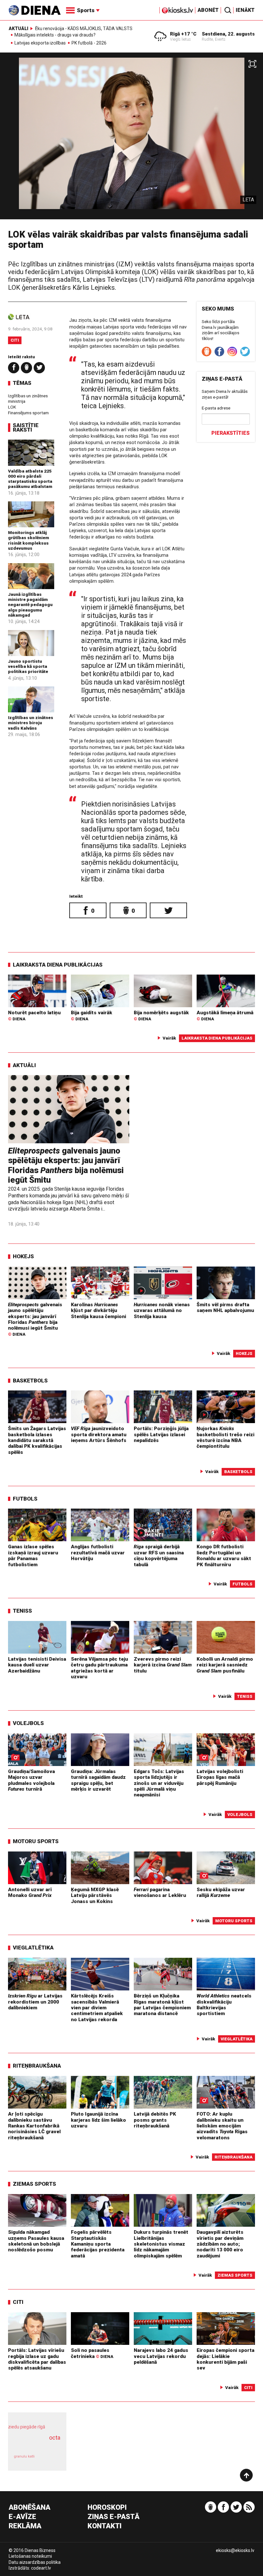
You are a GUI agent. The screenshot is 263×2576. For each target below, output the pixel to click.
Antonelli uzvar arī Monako (30, 1892)
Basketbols (30, 1381)
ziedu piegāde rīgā (27, 2427)
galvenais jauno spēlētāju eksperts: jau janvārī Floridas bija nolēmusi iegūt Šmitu (66, 1165)
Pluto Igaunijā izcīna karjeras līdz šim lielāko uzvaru (98, 2120)
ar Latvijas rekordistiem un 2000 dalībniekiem (35, 2002)
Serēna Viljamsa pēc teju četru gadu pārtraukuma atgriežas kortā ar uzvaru (99, 1668)
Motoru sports (36, 1841)
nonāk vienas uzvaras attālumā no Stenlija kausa (162, 1311)
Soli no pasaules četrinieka (92, 2353)
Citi (15, 340)
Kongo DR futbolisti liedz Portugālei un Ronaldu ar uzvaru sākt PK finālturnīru (224, 1555)
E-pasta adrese (216, 408)
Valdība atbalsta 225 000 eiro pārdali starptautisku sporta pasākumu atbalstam (30, 479)
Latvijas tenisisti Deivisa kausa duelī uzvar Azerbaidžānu (37, 1665)
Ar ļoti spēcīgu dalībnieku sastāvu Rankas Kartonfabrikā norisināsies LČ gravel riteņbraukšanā (34, 2126)
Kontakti (105, 2526)
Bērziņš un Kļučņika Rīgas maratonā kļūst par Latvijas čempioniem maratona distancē (162, 2005)
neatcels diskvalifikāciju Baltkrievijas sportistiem (224, 2005)
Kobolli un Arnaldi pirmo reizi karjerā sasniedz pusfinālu (225, 1665)
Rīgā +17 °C (183, 34)
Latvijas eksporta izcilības (40, 43)
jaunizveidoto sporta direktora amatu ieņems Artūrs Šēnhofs (99, 1434)
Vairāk (169, 1038)
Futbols (25, 1499)
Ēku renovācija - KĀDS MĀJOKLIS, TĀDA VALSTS (84, 28)
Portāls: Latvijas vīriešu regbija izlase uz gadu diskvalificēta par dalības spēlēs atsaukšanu (37, 2359)
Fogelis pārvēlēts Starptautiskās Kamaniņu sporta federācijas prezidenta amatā (98, 2244)
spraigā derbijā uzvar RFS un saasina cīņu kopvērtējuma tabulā (159, 1555)
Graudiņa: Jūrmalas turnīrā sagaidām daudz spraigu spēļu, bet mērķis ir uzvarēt (98, 1780)
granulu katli (24, 2456)
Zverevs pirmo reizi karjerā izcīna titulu (163, 1665)
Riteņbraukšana (37, 2066)
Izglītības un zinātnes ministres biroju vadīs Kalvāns (31, 723)
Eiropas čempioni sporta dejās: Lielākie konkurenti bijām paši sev (225, 2359)
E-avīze (22, 2517)
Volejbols (28, 1723)
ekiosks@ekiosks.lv (235, 2550)
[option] (131, 138)
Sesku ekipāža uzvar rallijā (221, 1892)
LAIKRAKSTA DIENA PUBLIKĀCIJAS (58, 965)
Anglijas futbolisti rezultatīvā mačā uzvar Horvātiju (98, 1553)
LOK (12, 407)
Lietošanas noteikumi (30, 2556)
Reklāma (25, 2526)
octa (55, 2438)
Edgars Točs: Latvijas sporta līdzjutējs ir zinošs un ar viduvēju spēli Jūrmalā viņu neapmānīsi (159, 1783)
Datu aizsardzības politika (35, 2562)
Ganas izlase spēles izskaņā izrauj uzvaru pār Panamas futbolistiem (33, 1555)
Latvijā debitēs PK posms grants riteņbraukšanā (155, 2120)
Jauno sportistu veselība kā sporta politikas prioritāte (28, 666)
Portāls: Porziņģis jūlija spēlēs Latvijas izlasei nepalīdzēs (161, 1434)
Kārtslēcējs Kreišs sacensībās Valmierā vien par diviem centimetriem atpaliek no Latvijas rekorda (97, 2008)
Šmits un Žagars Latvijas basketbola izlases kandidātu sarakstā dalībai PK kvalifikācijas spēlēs (37, 1440)
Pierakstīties (230, 433)
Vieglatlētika (33, 1948)
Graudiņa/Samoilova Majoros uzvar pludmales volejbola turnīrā (31, 1780)
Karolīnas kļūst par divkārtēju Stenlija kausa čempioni (98, 1311)
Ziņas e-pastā (114, 2517)
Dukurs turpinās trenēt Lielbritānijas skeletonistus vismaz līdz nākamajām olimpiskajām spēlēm (161, 2244)
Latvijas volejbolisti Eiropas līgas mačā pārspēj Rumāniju (220, 1777)
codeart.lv (41, 2568)
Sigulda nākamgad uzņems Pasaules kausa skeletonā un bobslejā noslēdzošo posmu (36, 2241)
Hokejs (23, 1256)
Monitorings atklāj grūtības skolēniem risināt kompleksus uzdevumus (29, 540)
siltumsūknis (51, 2460)
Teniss (22, 1611)
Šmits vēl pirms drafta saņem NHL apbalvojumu (225, 1308)
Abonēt (208, 10)
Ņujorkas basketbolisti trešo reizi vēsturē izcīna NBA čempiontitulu (225, 1437)
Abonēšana (30, 2508)
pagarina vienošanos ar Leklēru (160, 1892)
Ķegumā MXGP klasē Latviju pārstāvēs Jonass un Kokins (95, 1896)
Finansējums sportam (28, 413)
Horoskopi (107, 2508)
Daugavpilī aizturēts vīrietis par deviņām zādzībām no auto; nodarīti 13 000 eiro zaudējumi (220, 2244)
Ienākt (245, 10)
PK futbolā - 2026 (89, 43)
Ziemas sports (34, 2184)
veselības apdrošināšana (35, 2444)
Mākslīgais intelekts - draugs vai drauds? (55, 35)
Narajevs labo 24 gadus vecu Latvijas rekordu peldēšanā (161, 2356)
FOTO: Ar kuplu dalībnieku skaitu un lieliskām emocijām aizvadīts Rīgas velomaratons (222, 2126)
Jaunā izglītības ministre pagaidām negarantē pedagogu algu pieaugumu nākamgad (30, 605)
